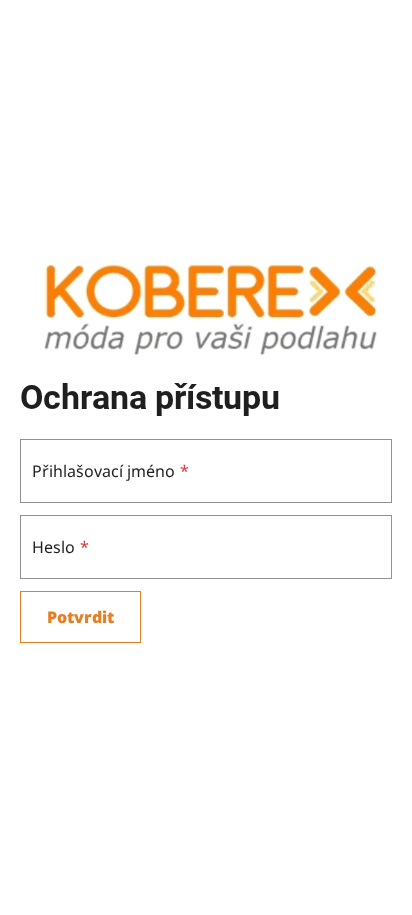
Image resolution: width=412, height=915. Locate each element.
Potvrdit (80, 617)
